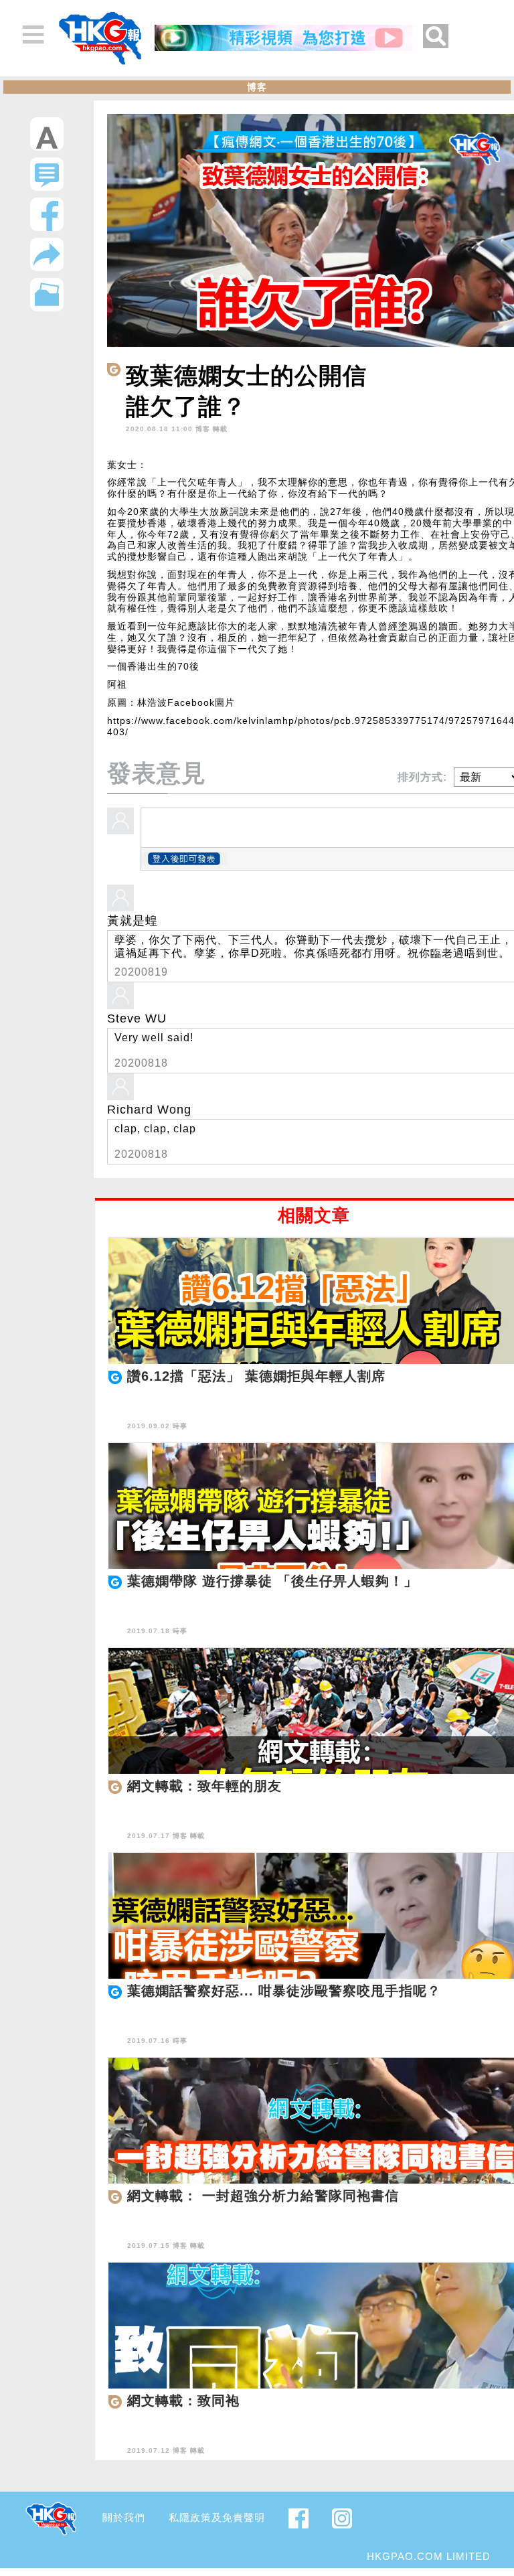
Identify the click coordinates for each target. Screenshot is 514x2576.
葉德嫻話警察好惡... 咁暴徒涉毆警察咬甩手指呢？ (284, 1991)
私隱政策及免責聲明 (217, 2517)
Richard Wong (149, 1110)
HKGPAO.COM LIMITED (429, 2556)
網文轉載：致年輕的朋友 (204, 1786)
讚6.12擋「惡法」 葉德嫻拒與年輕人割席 (256, 1376)
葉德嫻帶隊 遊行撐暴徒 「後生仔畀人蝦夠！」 (272, 1581)
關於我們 (124, 2517)
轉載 (220, 429)
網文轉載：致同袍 (183, 2401)
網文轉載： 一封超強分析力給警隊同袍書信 (263, 2196)
